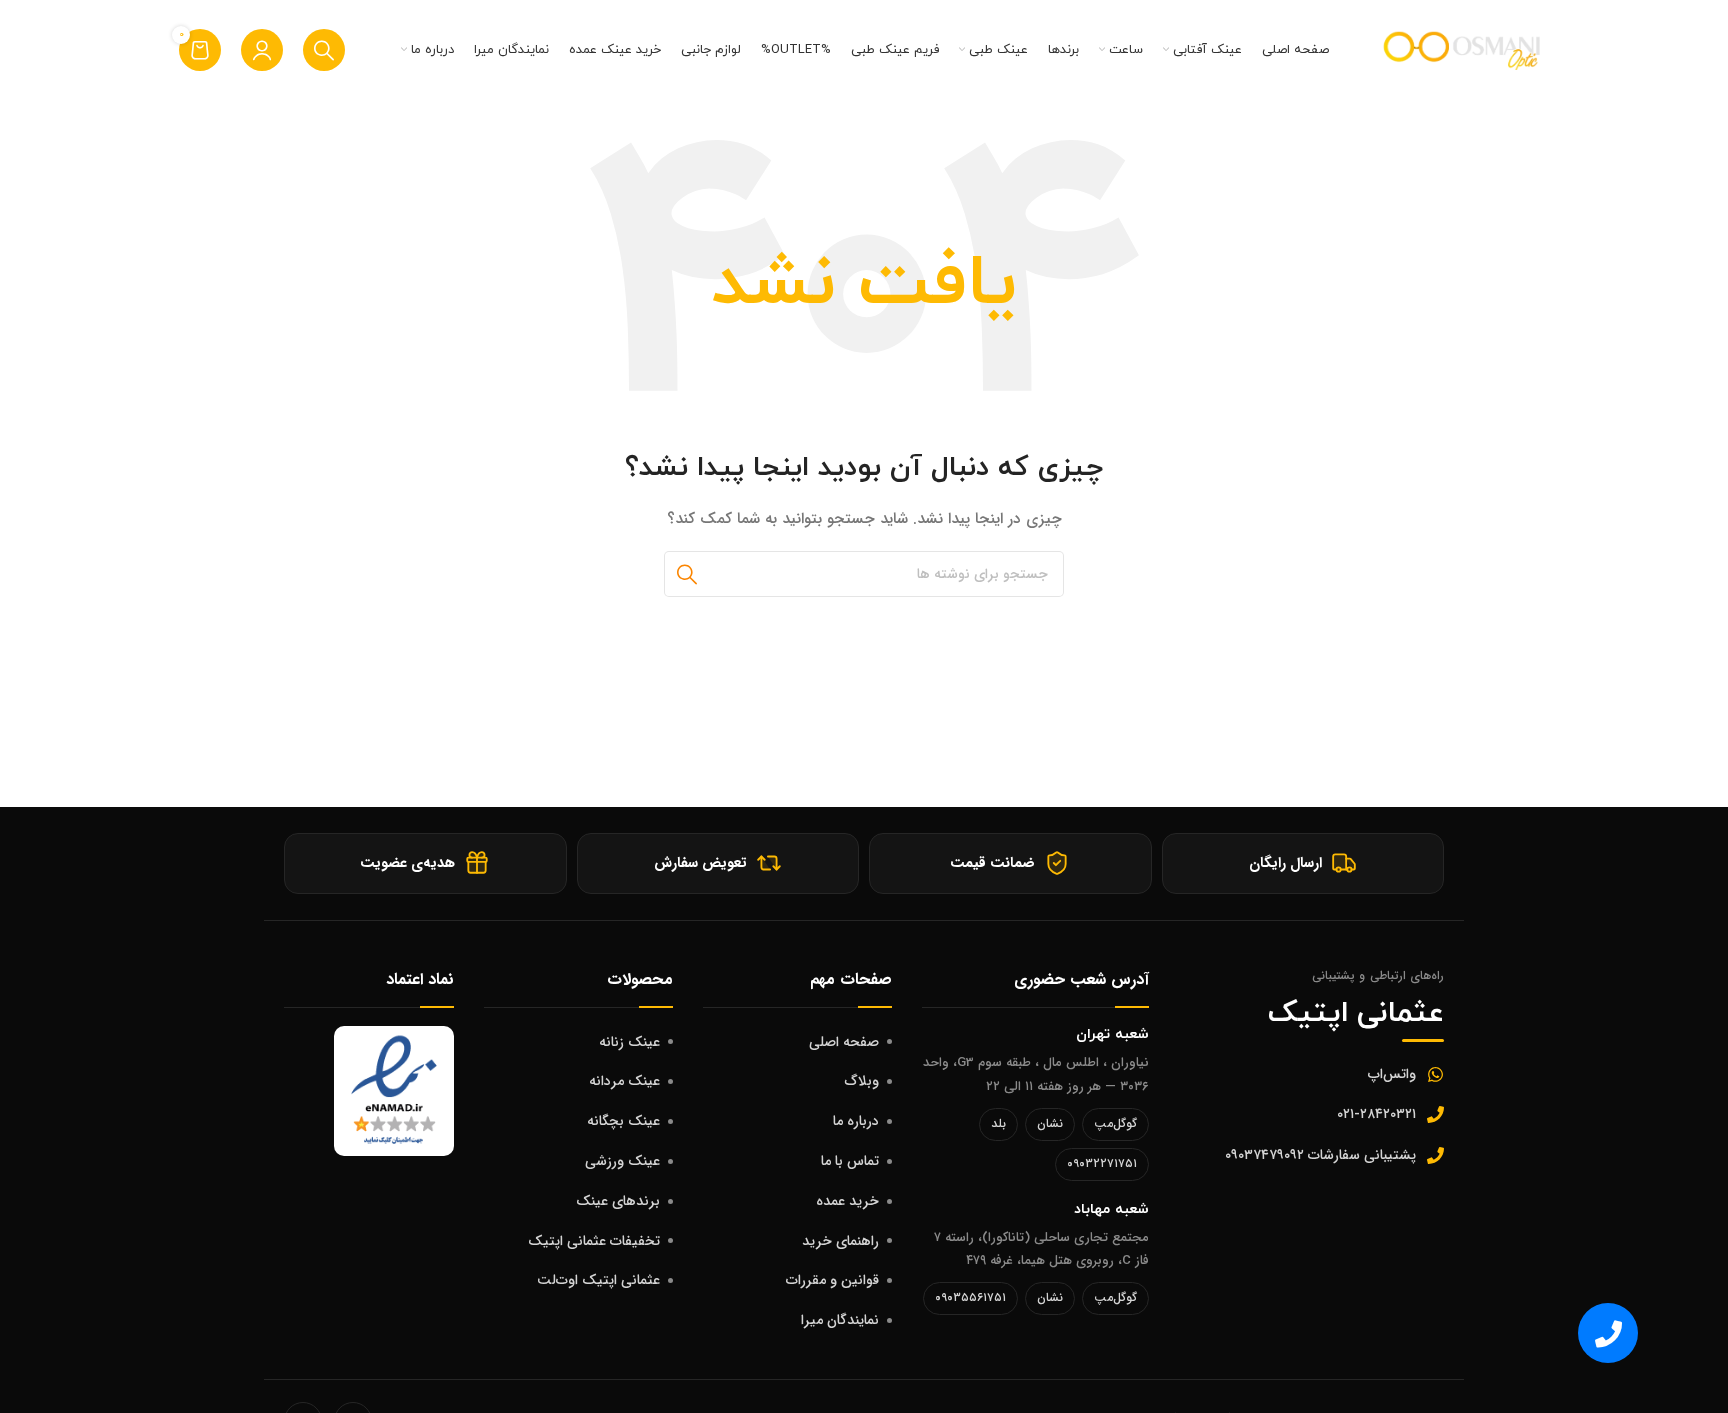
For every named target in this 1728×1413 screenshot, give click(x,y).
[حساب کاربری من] (262, 50)
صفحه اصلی (844, 1042)
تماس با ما (850, 1161)
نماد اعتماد (420, 979)
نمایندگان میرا (840, 1320)
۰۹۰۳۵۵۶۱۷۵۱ (970, 1297)
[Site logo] (1464, 49)
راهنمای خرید (840, 1241)
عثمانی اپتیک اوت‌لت (598, 1280)
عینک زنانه (629, 1042)
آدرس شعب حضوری (1081, 979)
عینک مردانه (624, 1081)
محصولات (640, 979)
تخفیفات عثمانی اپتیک (594, 1241)
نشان (1050, 1123)
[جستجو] (324, 50)
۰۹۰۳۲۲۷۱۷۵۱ (1102, 1163)
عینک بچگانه (623, 1121)
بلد (998, 1123)
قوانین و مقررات (832, 1280)
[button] (1608, 1333)
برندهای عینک (618, 1201)
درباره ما (856, 1121)
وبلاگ (862, 1081)
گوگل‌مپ (1115, 1123)
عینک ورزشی (622, 1161)
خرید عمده (847, 1201)
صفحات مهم (851, 979)
